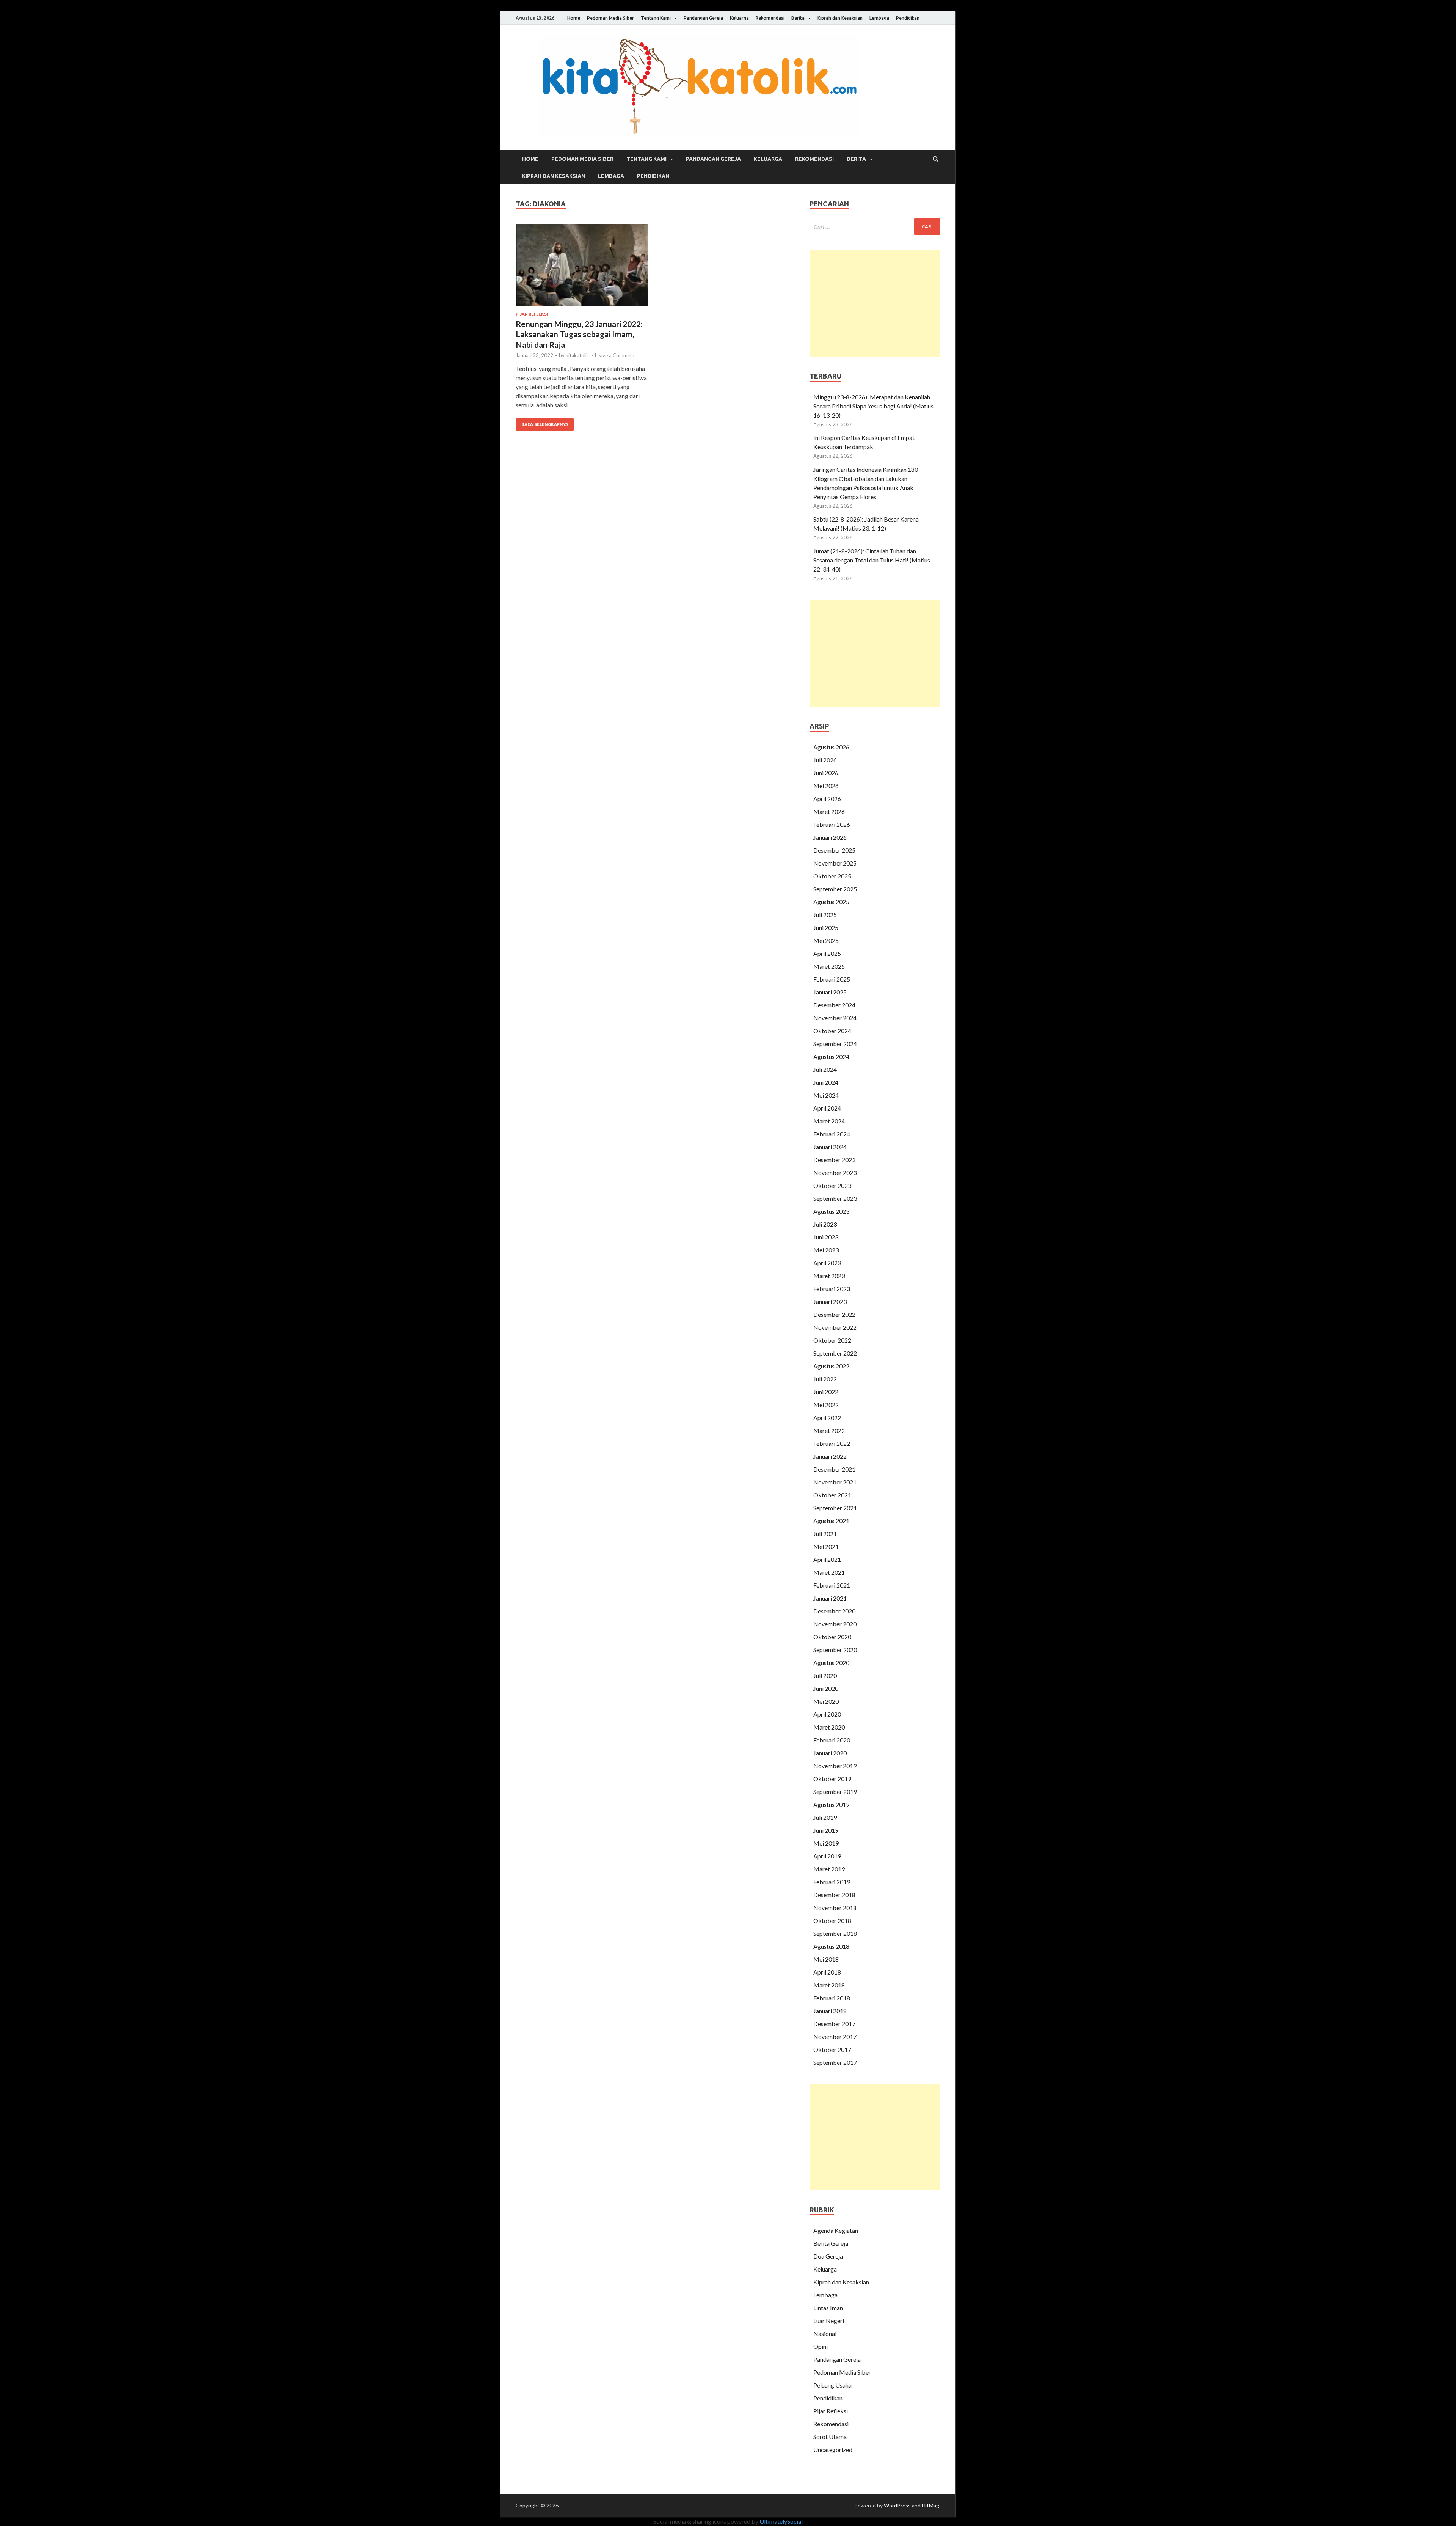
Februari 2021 (832, 1585)
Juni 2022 (826, 1392)
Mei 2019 (826, 1843)
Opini (821, 2346)
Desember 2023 (834, 1160)
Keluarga (739, 18)
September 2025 (835, 889)
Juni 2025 (826, 928)
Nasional (825, 2334)
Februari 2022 (832, 1443)
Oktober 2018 (832, 1920)
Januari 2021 (830, 1598)
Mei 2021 (826, 1547)
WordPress (897, 2505)
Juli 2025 (825, 915)
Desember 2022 (834, 1314)
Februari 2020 (832, 1740)
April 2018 (827, 1972)
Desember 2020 (834, 1611)
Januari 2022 (830, 1456)
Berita (798, 18)
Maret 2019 (829, 1869)
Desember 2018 (834, 1895)
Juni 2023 (826, 1237)
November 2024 (835, 1018)
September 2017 (835, 2062)
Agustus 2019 (831, 1804)
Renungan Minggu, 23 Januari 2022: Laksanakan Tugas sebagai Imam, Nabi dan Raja (579, 334)
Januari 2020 (830, 1753)
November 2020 (835, 1624)
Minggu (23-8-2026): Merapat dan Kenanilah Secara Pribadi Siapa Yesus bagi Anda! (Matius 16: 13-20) (873, 406)
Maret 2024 (829, 1121)
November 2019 (835, 1766)
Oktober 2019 (832, 1779)
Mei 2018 (826, 1959)
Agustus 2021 (831, 1521)
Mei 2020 (826, 1701)
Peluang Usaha (832, 2385)
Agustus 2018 (831, 1946)
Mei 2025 (826, 940)
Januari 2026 (830, 837)
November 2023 (835, 1173)
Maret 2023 (829, 1276)
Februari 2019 (832, 1882)
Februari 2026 (832, 824)
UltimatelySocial (781, 2521)
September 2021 (835, 1508)
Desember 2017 (834, 2024)
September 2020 (835, 1650)
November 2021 (835, 1482)
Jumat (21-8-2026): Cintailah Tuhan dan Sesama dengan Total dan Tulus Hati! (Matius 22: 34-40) (872, 560)
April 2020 (827, 1714)
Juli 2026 (825, 760)
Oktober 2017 (832, 2049)
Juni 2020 (826, 1688)
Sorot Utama (830, 2437)
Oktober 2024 (832, 1031)
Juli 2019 (825, 1817)
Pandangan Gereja (703, 18)
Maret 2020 (829, 1727)
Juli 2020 (825, 1675)
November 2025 (835, 863)
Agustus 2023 (831, 1211)
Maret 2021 (829, 1572)
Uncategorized (833, 2450)
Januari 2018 (830, 2011)
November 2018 (835, 1908)
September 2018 (835, 1933)
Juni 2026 (826, 773)
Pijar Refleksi (532, 314)
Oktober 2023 (832, 1185)
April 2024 (827, 1108)
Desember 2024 (834, 1005)
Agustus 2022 (831, 1366)
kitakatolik (577, 355)
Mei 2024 (826, 1095)
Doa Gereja (828, 2256)
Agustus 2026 (831, 747)
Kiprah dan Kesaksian (840, 18)
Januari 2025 (830, 992)
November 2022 (835, 1327)
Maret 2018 (829, 1985)
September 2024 (835, 1044)
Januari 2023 (830, 1301)
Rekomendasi (770, 18)
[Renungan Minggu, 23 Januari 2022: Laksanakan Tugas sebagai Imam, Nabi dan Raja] (582, 268)
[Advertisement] (875, 303)
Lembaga (879, 18)
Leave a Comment (615, 355)
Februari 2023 (832, 1289)
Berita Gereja (831, 2243)
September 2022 (835, 1353)
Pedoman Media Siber (610, 18)
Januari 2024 (830, 1147)
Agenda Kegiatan (836, 2230)
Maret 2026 (829, 811)
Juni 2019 (826, 1830)
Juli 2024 (825, 1069)
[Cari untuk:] (875, 227)
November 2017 (835, 2037)
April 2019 (827, 1856)
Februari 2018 (832, 1998)
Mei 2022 (826, 1405)
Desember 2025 (834, 850)
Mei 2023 (826, 1250)
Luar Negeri (829, 2321)
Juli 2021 (825, 1534)
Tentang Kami (656, 18)
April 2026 (827, 799)
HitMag (930, 2505)
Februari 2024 (832, 1134)
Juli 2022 (825, 1379)
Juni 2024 (826, 1082)
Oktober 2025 (832, 876)
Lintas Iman (828, 2308)
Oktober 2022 (832, 1340)
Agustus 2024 (831, 1056)
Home (574, 18)
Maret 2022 (829, 1430)
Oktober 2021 (832, 1495)
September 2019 (835, 1792)
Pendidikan (908, 18)
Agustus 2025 (831, 902)
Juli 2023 (825, 1224)
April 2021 (827, 1559)
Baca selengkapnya (545, 424)
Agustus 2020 (831, 1663)
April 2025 (827, 953)
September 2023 (835, 1198)
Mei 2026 (826, 786)
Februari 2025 (832, 979)
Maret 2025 (829, 966)
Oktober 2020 (832, 1637)
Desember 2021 (834, 1469)
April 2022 (827, 1418)
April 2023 (827, 1263)
